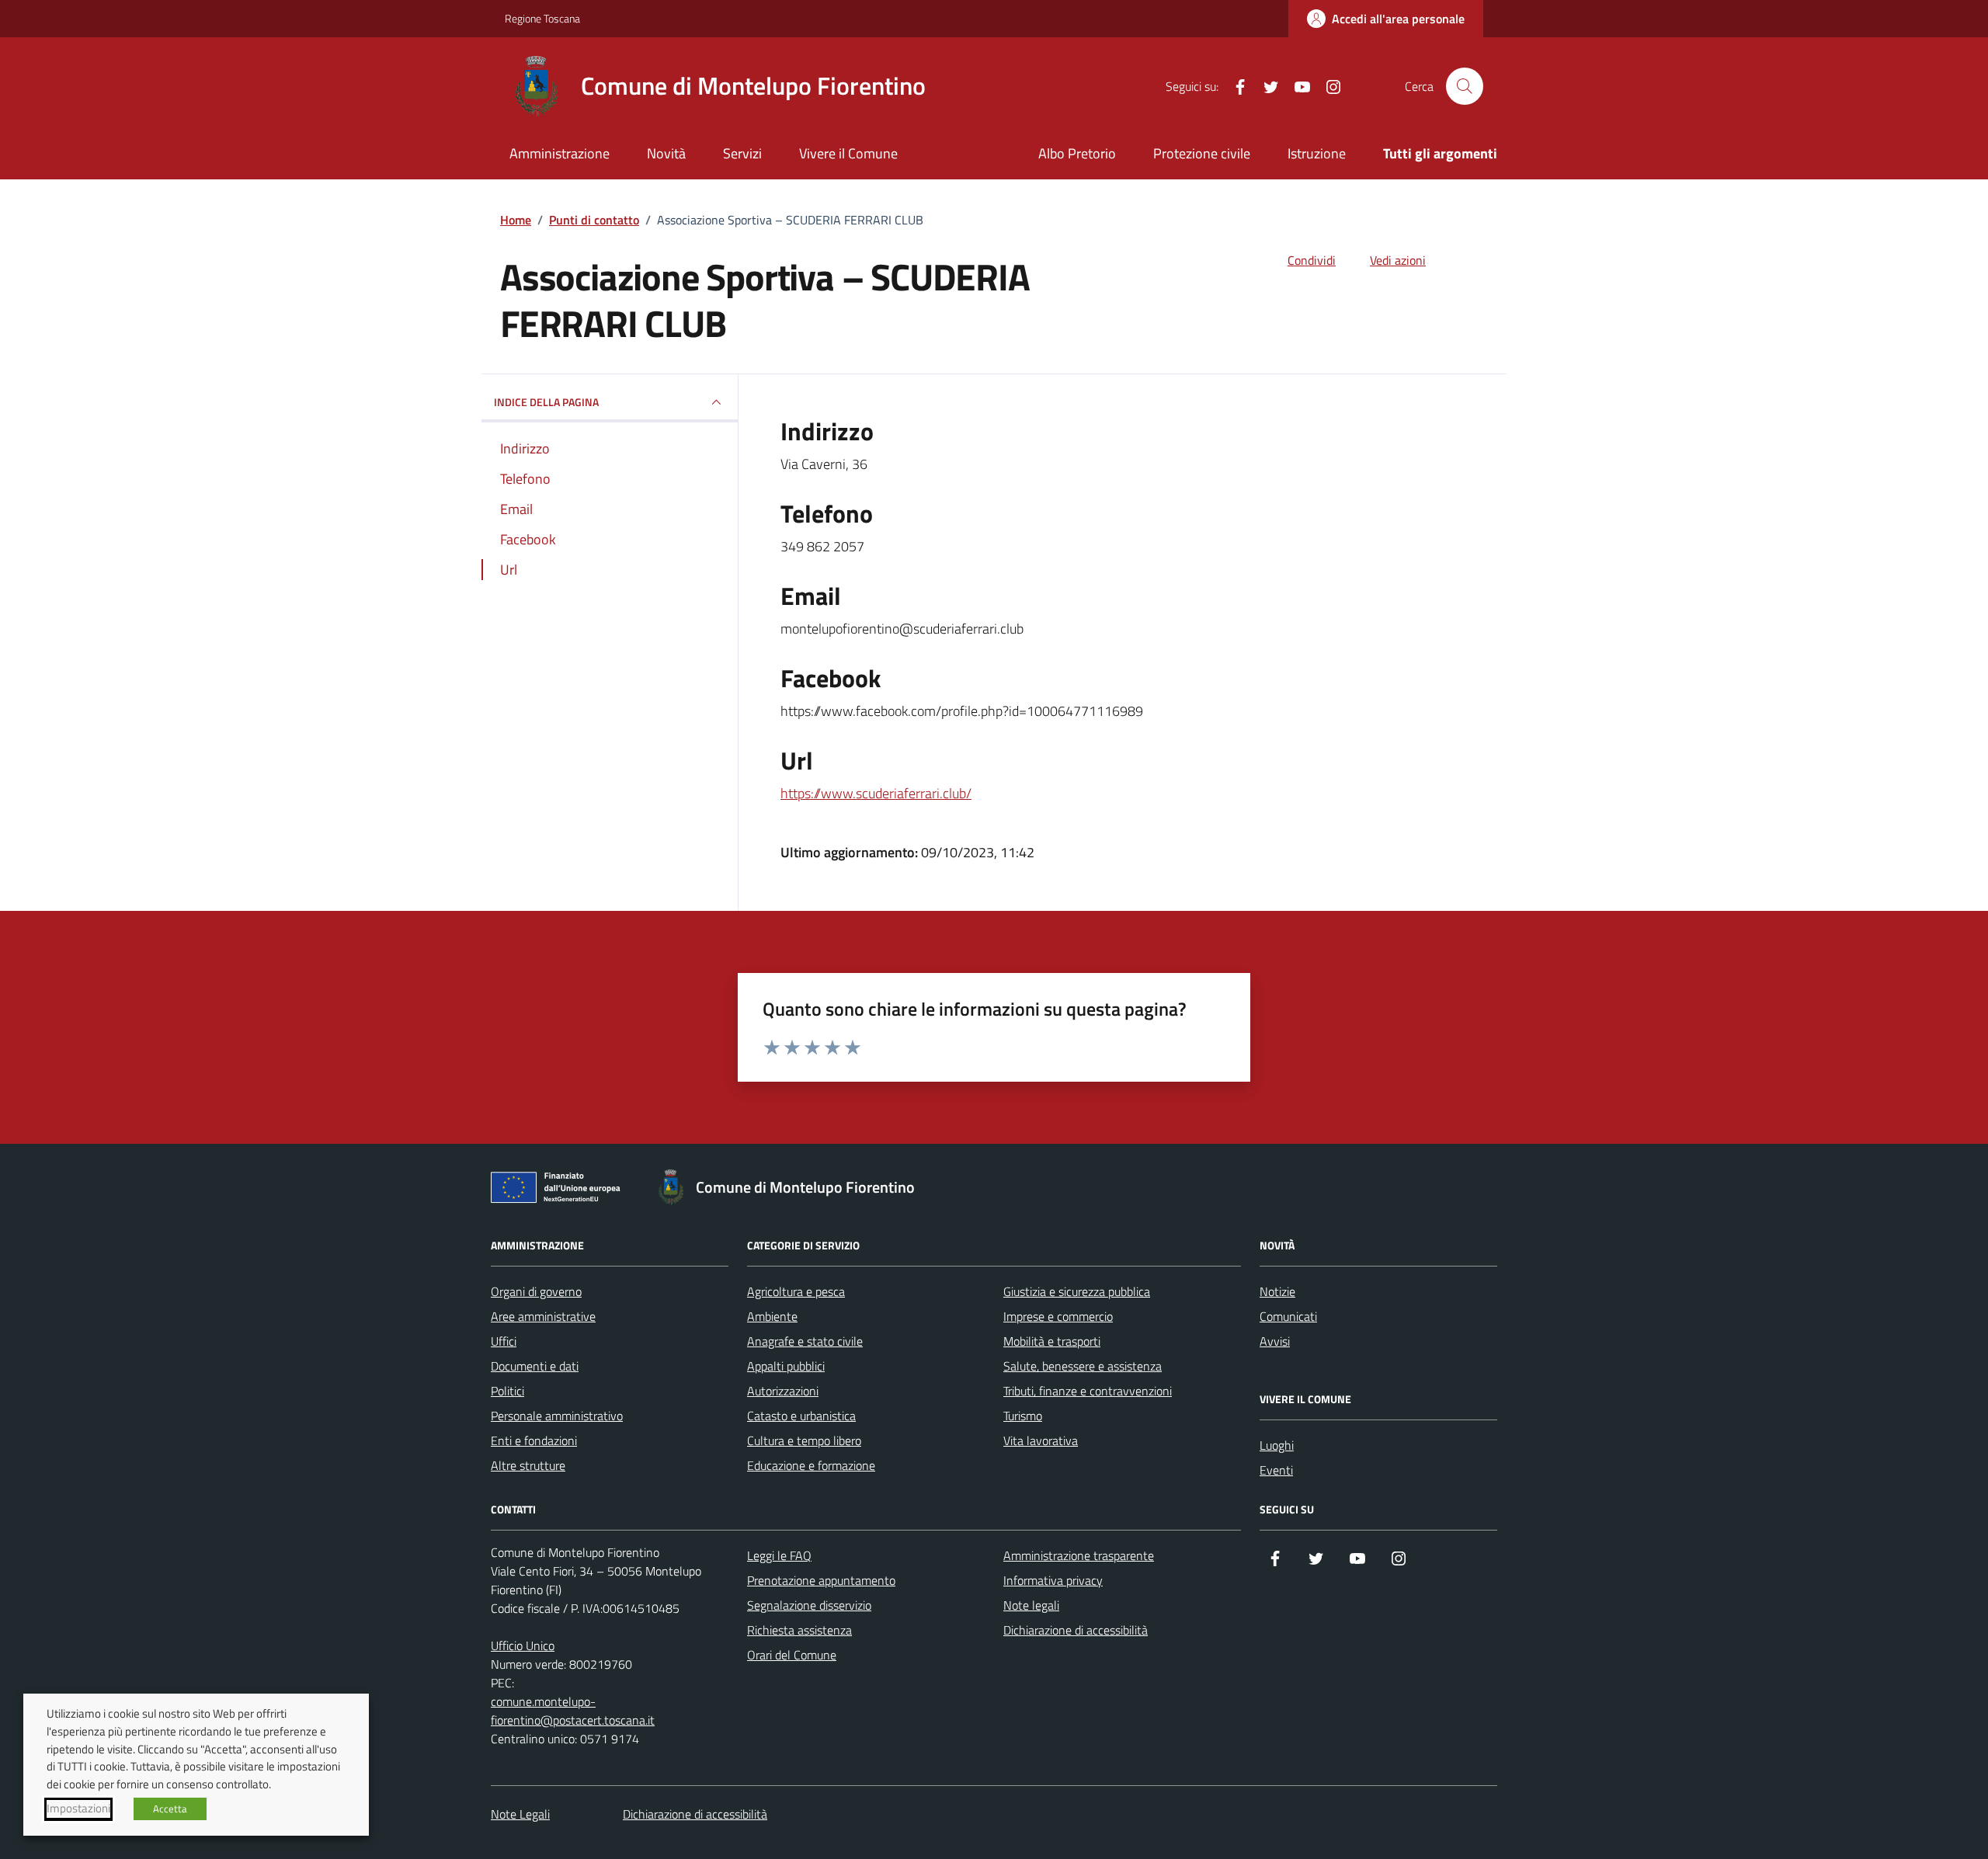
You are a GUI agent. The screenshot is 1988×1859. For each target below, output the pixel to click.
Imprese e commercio (1058, 1316)
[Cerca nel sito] (1465, 86)
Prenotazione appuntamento (821, 1580)
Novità (666, 153)
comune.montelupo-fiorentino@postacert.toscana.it (573, 1711)
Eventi (1276, 1470)
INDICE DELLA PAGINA (546, 402)
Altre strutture (528, 1465)
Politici (507, 1391)
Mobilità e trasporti (1052, 1341)
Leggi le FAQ (779, 1555)
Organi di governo (536, 1291)
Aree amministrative (543, 1316)
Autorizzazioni (783, 1391)
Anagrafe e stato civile (805, 1341)
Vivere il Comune (848, 153)
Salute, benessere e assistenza (1083, 1366)
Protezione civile (1202, 153)
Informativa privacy (1053, 1580)
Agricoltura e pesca (796, 1291)
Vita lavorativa (1041, 1440)
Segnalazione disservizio (809, 1605)
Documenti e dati (535, 1366)
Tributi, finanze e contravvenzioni (1088, 1391)
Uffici (504, 1341)
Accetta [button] (170, 1809)
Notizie (1277, 1291)
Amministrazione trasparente (1079, 1555)
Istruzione (1317, 153)
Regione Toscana (542, 18)
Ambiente (772, 1316)
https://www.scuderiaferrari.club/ (876, 793)
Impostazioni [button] (78, 1809)
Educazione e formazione (811, 1465)
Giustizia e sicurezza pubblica (1077, 1291)
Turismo (1023, 1416)
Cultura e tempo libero (804, 1440)
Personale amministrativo (557, 1416)
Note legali (1031, 1605)
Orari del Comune (792, 1655)
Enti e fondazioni (534, 1440)
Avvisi (1275, 1341)
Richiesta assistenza (799, 1630)
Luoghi (1277, 1445)
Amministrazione (560, 153)
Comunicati (1288, 1316)
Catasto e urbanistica (801, 1416)
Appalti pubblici (786, 1366)
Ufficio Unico (523, 1645)
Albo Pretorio (1077, 153)
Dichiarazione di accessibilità (1076, 1630)
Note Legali (520, 1814)
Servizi (742, 153)
